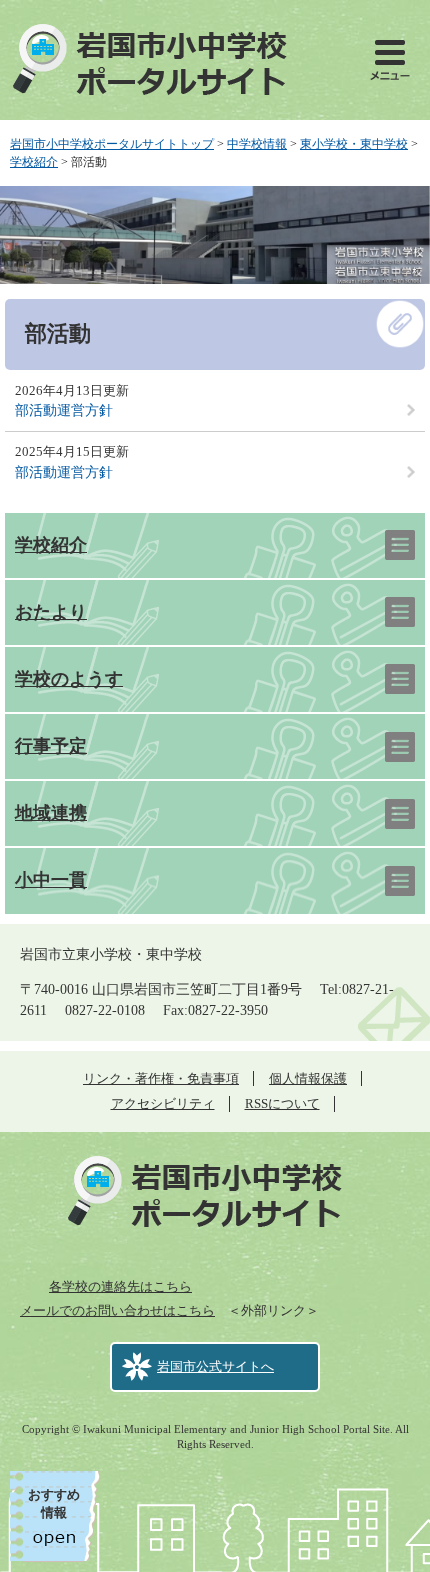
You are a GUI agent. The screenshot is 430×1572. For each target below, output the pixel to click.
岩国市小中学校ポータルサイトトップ (112, 144)
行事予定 (51, 746)
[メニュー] (390, 60)
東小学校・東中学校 (354, 144)
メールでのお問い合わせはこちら (117, 1310)
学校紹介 (34, 162)
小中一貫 (51, 880)
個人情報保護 (308, 1078)
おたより (51, 612)
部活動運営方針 (64, 410)
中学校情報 (257, 144)
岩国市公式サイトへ (215, 1366)
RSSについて (282, 1103)
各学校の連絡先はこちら (120, 1286)
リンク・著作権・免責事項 (161, 1078)
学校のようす (69, 679)
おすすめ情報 (54, 1503)
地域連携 (51, 813)
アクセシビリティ (163, 1103)
